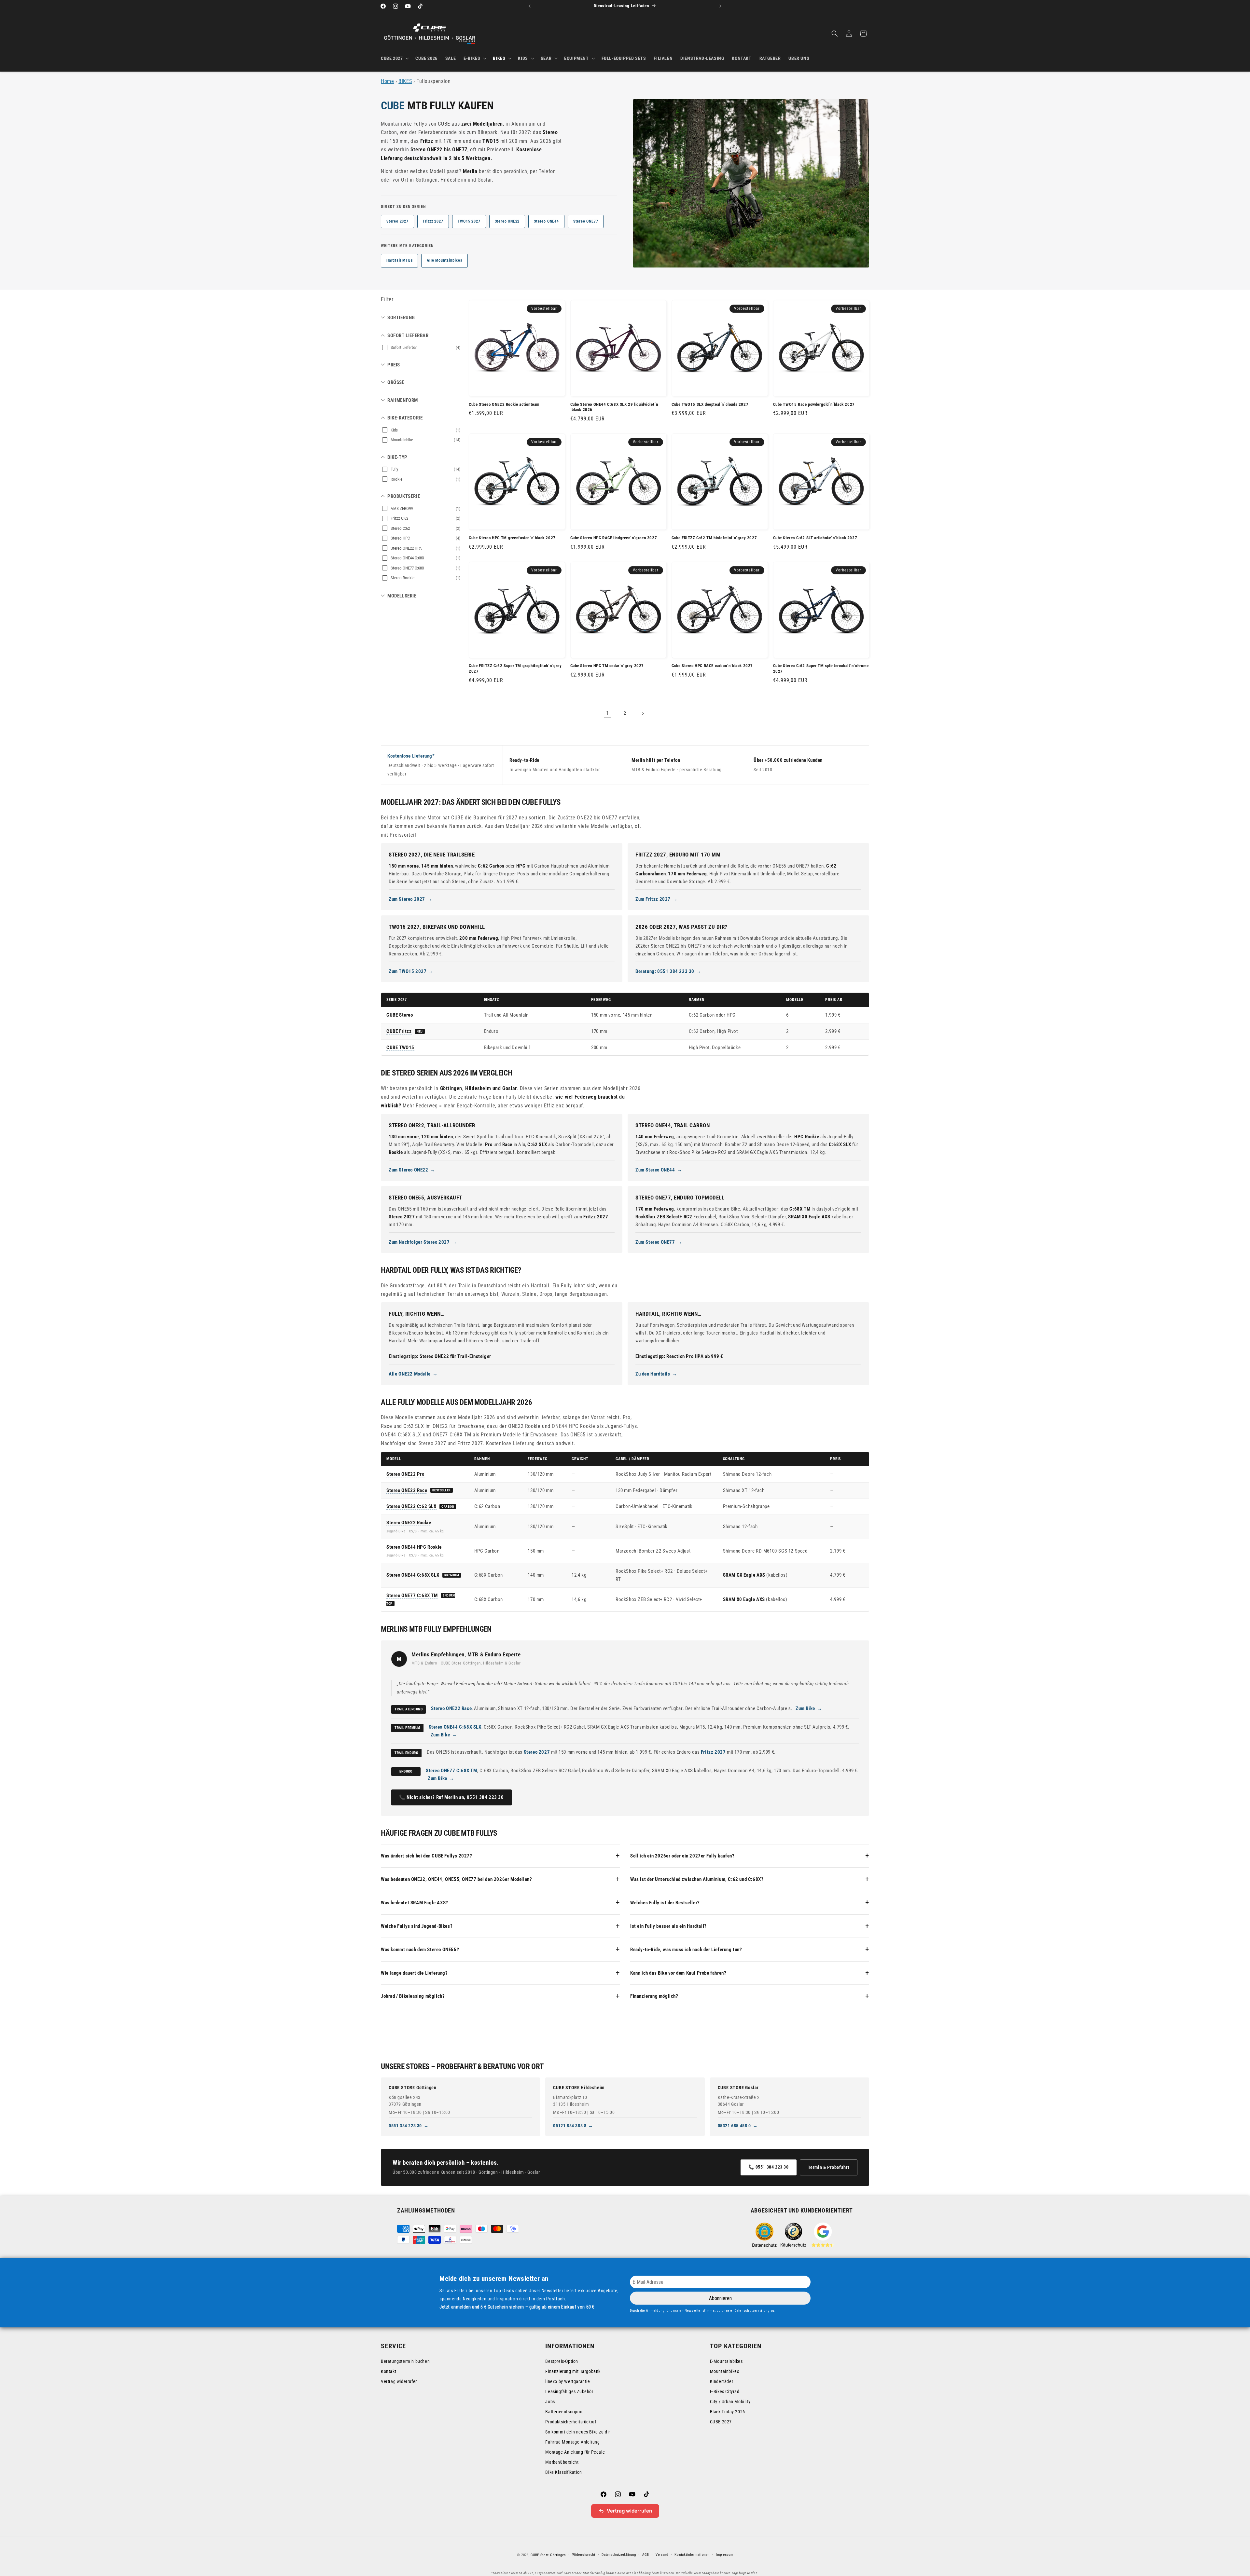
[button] (394, 58)
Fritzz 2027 (433, 221)
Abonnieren (720, 2298)
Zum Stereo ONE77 (655, 1242)
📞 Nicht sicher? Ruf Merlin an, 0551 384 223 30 (451, 1797)
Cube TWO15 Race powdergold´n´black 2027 (814, 404)
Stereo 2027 (397, 221)
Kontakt (389, 2371)
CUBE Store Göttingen (548, 2555)
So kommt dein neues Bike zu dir (578, 2432)
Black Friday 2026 (728, 2412)
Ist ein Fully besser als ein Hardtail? (668, 1926)
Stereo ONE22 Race (407, 1490)
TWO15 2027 (469, 221)
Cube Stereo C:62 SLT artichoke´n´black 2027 (815, 538)
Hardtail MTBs (399, 260)
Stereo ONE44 (546, 221)
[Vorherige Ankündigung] (530, 6)
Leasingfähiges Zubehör (569, 2391)
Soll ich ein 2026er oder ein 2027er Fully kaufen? (682, 1856)
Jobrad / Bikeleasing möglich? (413, 1996)
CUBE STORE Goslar (738, 2088)
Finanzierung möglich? (654, 1996)
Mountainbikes (725, 2371)
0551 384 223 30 (405, 2126)
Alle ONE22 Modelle (410, 1374)
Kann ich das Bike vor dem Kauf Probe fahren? (678, 1973)
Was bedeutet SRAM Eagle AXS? (415, 1903)
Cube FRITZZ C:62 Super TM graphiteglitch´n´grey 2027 (515, 668)
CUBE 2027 (721, 2422)
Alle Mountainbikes (444, 260)
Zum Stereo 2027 (407, 899)
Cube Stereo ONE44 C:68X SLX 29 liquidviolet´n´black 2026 (614, 407)
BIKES (405, 81)
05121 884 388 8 (570, 2126)
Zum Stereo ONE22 (409, 1170)
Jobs (550, 2402)
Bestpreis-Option (562, 2361)
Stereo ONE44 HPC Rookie (414, 1547)
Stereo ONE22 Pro (405, 1474)
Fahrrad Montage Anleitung (572, 2442)
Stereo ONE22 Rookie (409, 1523)
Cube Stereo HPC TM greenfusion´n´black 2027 (512, 538)
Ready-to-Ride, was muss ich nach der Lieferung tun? (686, 1950)
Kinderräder (722, 2381)
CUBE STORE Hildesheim (579, 2088)
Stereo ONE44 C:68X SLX (413, 1575)
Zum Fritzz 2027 (653, 899)
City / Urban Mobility (730, 2402)
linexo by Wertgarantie (568, 2381)
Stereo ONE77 (586, 221)
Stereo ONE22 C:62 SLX (411, 1506)
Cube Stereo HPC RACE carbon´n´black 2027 (712, 666)
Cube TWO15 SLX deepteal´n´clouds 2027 (710, 404)
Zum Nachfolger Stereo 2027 (419, 1242)
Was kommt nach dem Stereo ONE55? (420, 1950)
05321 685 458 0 (734, 2126)
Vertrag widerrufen (399, 2381)
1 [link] (608, 713)
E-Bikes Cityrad (725, 2391)
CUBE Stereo (400, 1015)
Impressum (724, 2555)
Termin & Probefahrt (829, 2167)
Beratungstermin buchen (405, 2361)
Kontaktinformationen (692, 2555)
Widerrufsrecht (584, 2555)
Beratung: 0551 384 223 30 (665, 971)
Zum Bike (805, 1708)
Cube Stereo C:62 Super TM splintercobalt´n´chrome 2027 (821, 668)
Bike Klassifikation (563, 2472)
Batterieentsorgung (564, 2412)
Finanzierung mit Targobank (573, 2371)
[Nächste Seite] (643, 713)
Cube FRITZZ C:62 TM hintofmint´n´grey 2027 (714, 538)
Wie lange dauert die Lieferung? (414, 1973)
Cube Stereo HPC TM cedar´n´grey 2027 (607, 666)
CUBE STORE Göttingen (413, 2088)
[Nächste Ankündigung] (720, 6)
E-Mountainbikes (726, 2361)
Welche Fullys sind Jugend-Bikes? (417, 1926)
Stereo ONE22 (507, 221)
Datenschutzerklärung (619, 2555)
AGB (646, 2555)
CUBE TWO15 (400, 1048)
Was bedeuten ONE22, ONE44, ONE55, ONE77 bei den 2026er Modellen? (456, 1879)
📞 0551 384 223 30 (768, 2167)
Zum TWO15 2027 (408, 971)
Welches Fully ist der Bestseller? (665, 1903)
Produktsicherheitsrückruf (571, 2422)
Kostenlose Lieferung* (411, 756)
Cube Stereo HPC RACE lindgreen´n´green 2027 (614, 538)
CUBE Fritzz (399, 1031)
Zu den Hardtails (653, 1374)
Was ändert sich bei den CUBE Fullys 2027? (427, 1856)
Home (387, 81)
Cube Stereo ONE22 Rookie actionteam (504, 404)
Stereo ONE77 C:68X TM (412, 1596)
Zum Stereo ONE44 (655, 1170)
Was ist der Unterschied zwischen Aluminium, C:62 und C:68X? (697, 1879)
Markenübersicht (562, 2462)
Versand (662, 2555)
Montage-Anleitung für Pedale (575, 2452)
